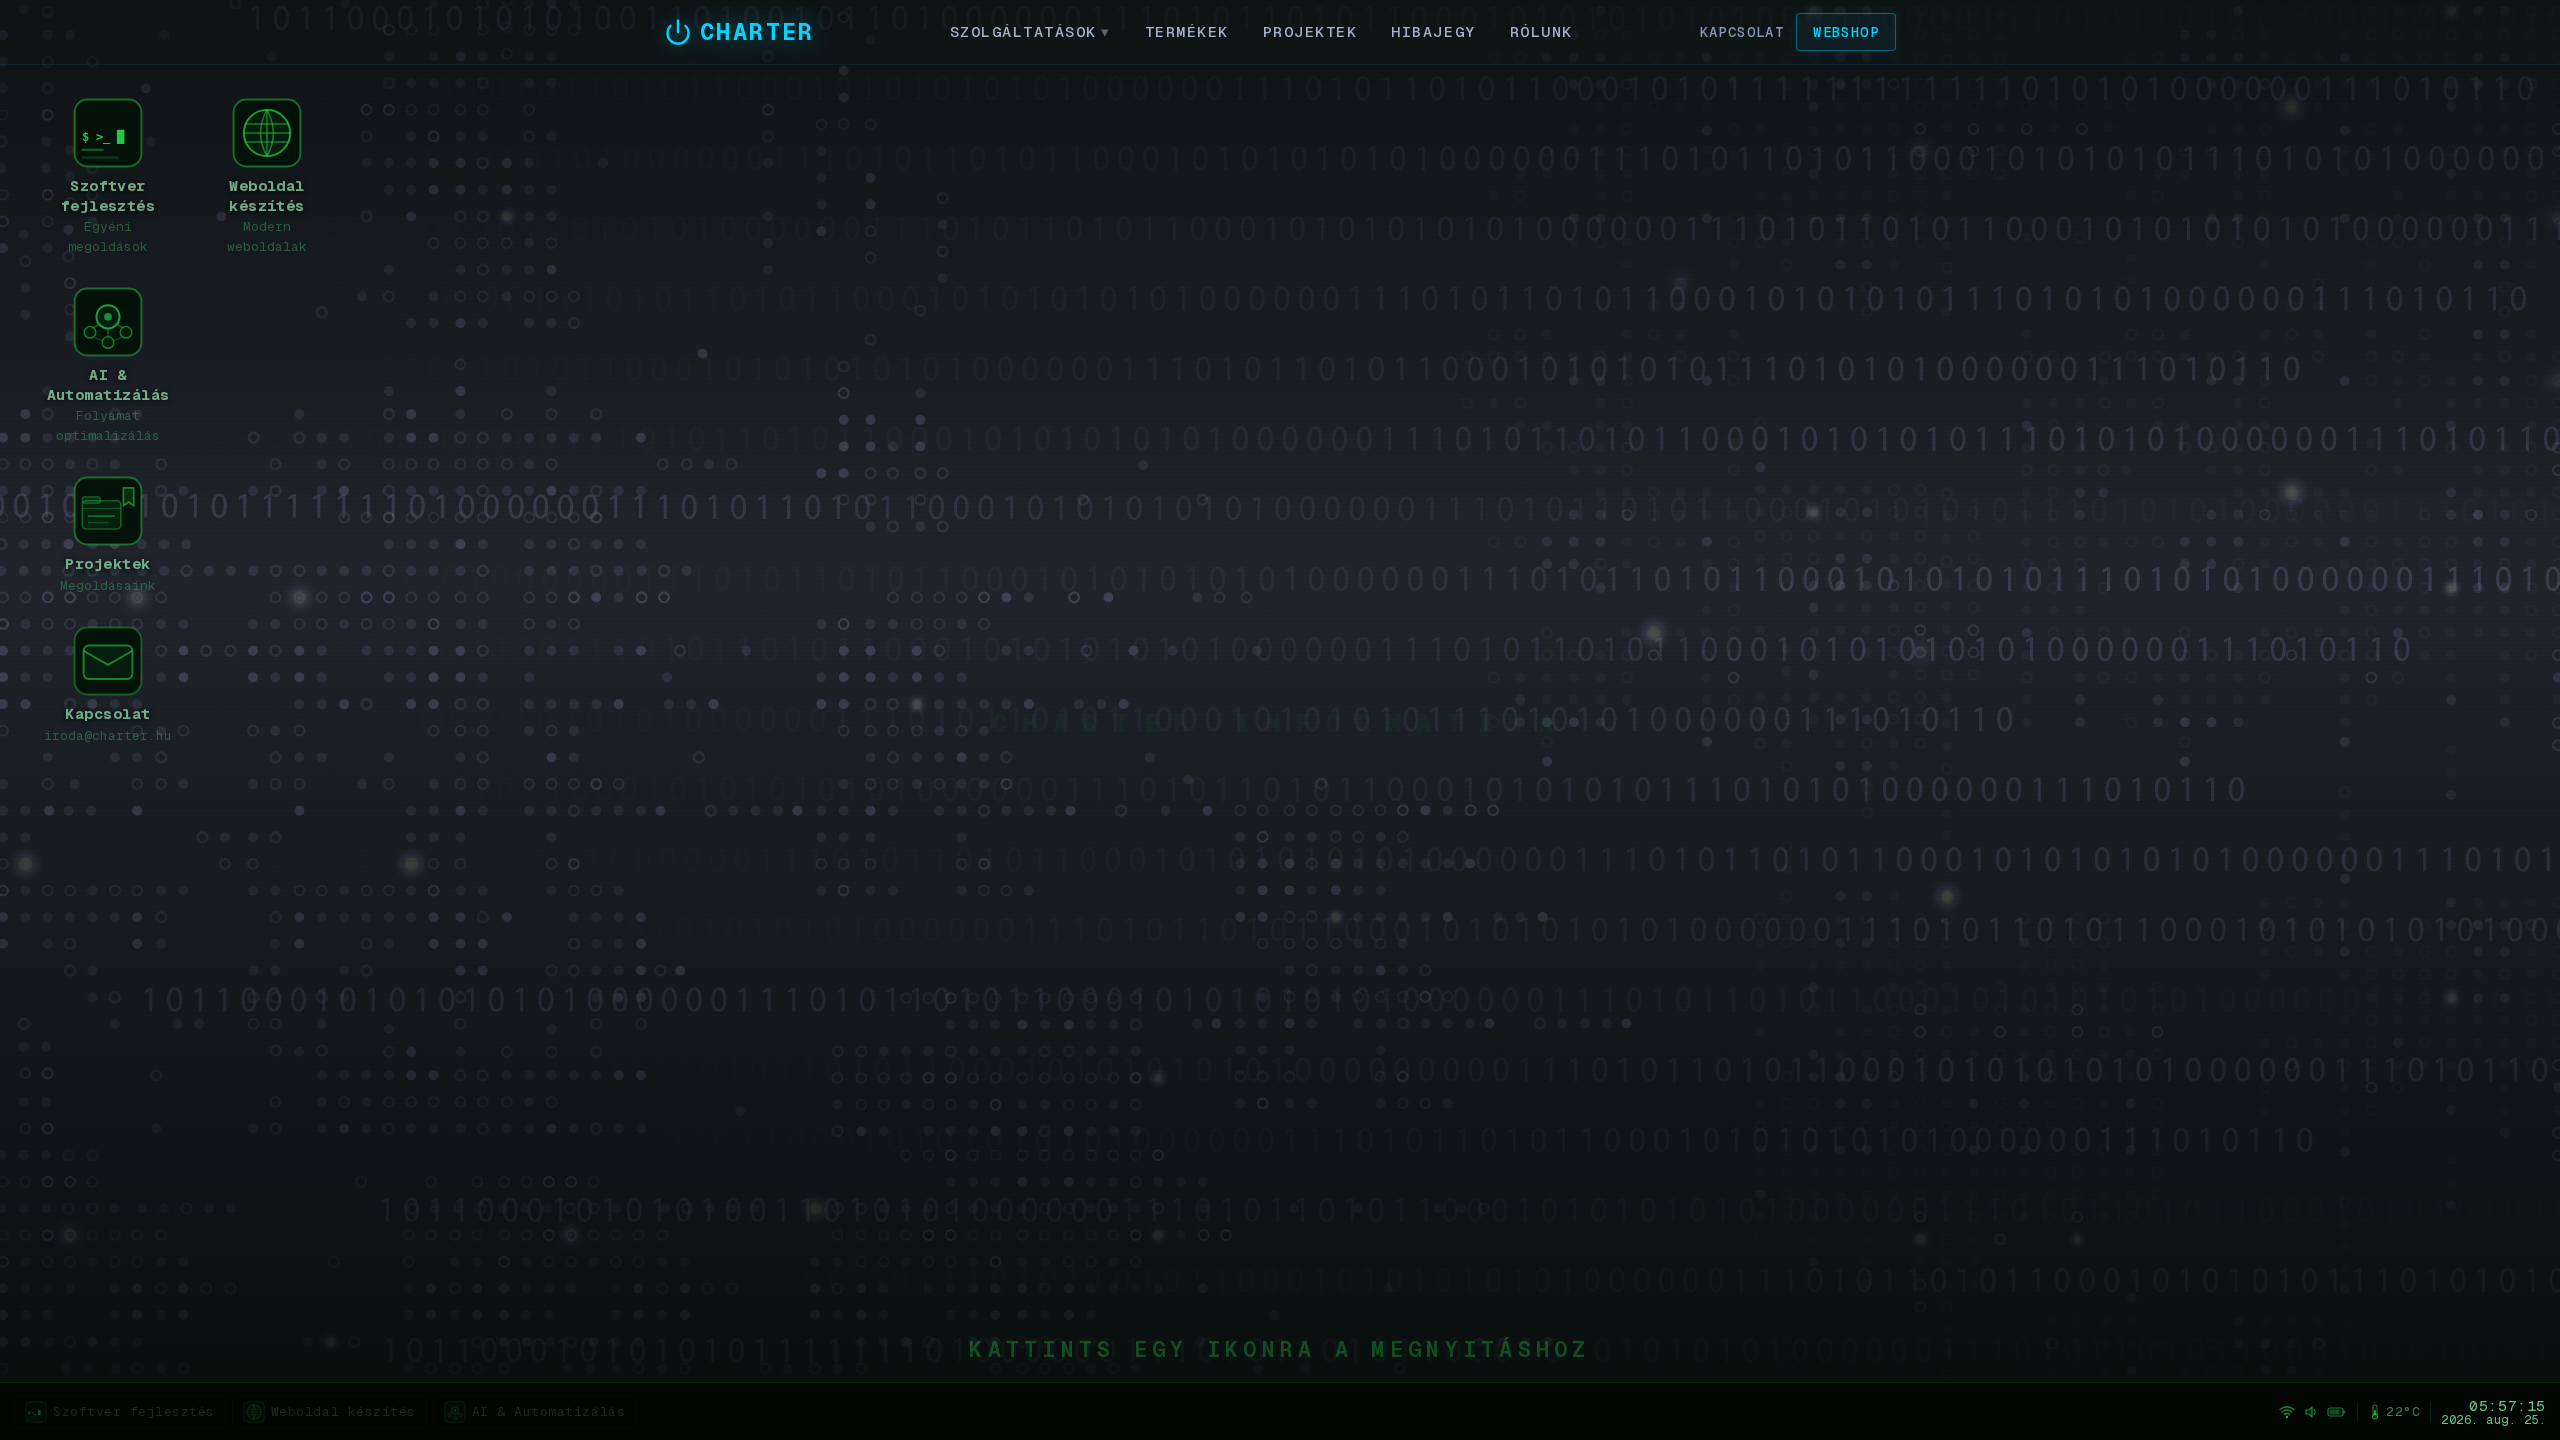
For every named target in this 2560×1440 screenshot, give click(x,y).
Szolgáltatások (1030, 31)
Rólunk (1541, 31)
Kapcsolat (1742, 32)
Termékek (1187, 31)
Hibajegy (1433, 31)
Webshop (1846, 32)
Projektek (1310, 31)
